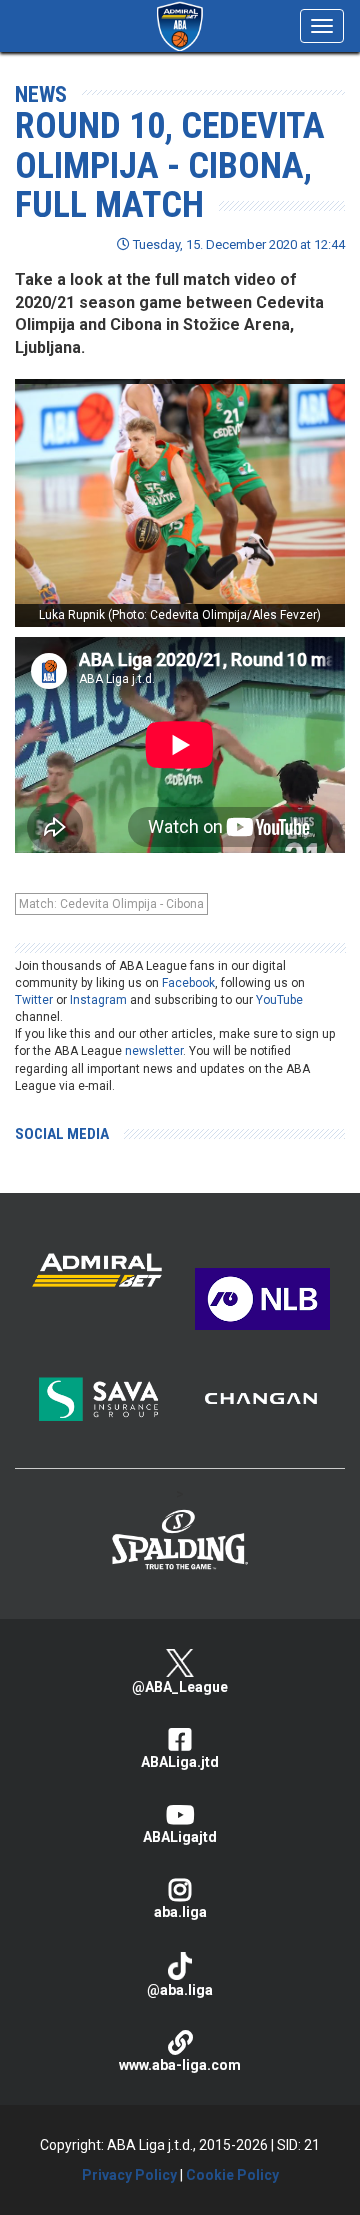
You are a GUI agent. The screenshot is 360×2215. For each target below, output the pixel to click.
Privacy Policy (129, 2175)
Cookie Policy (232, 2175)
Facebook (188, 983)
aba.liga (180, 1912)
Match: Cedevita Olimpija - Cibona (111, 904)
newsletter (154, 1051)
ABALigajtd (180, 1837)
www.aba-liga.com (180, 2065)
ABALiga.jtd (180, 1762)
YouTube (279, 1000)
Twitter (34, 1000)
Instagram (98, 1000)
